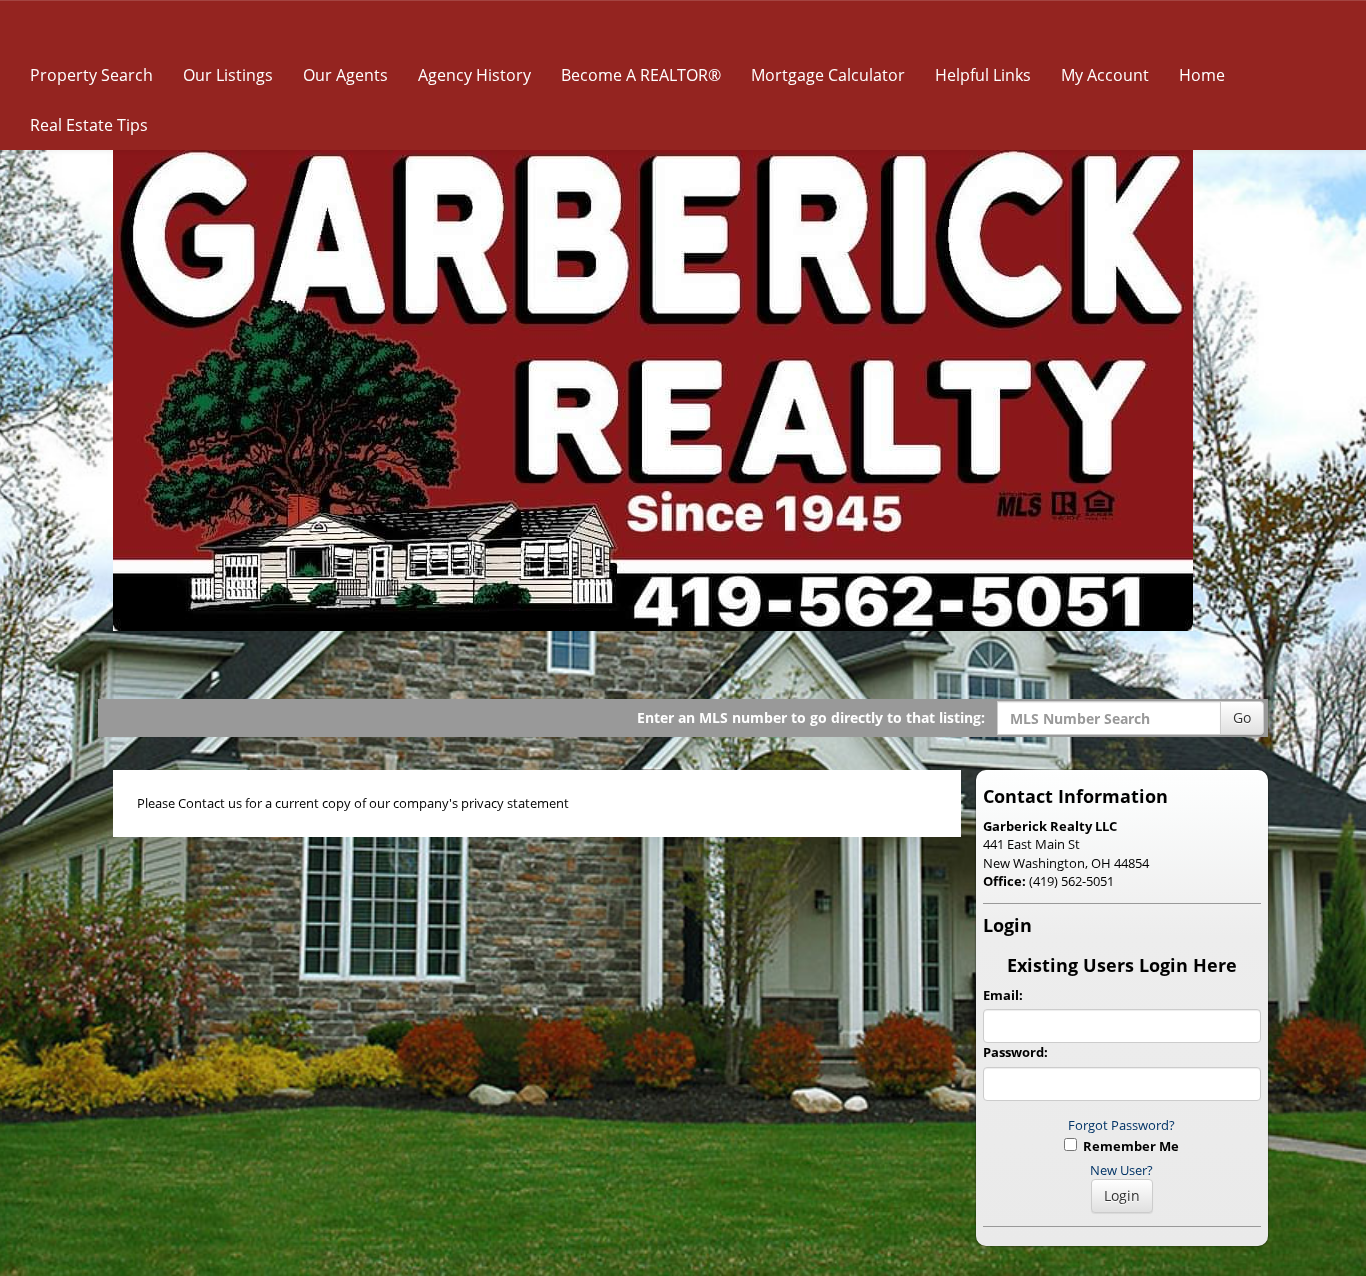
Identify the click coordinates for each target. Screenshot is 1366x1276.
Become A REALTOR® (641, 75)
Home (1202, 75)
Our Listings (228, 75)
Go (1242, 717)
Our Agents (345, 75)
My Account (1105, 75)
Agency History (474, 75)
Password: (1015, 1052)
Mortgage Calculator (828, 75)
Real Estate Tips (89, 125)
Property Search (91, 75)
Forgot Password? (1121, 1125)
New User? (1121, 1170)
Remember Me (1128, 1146)
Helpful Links (983, 75)
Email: (1003, 995)
